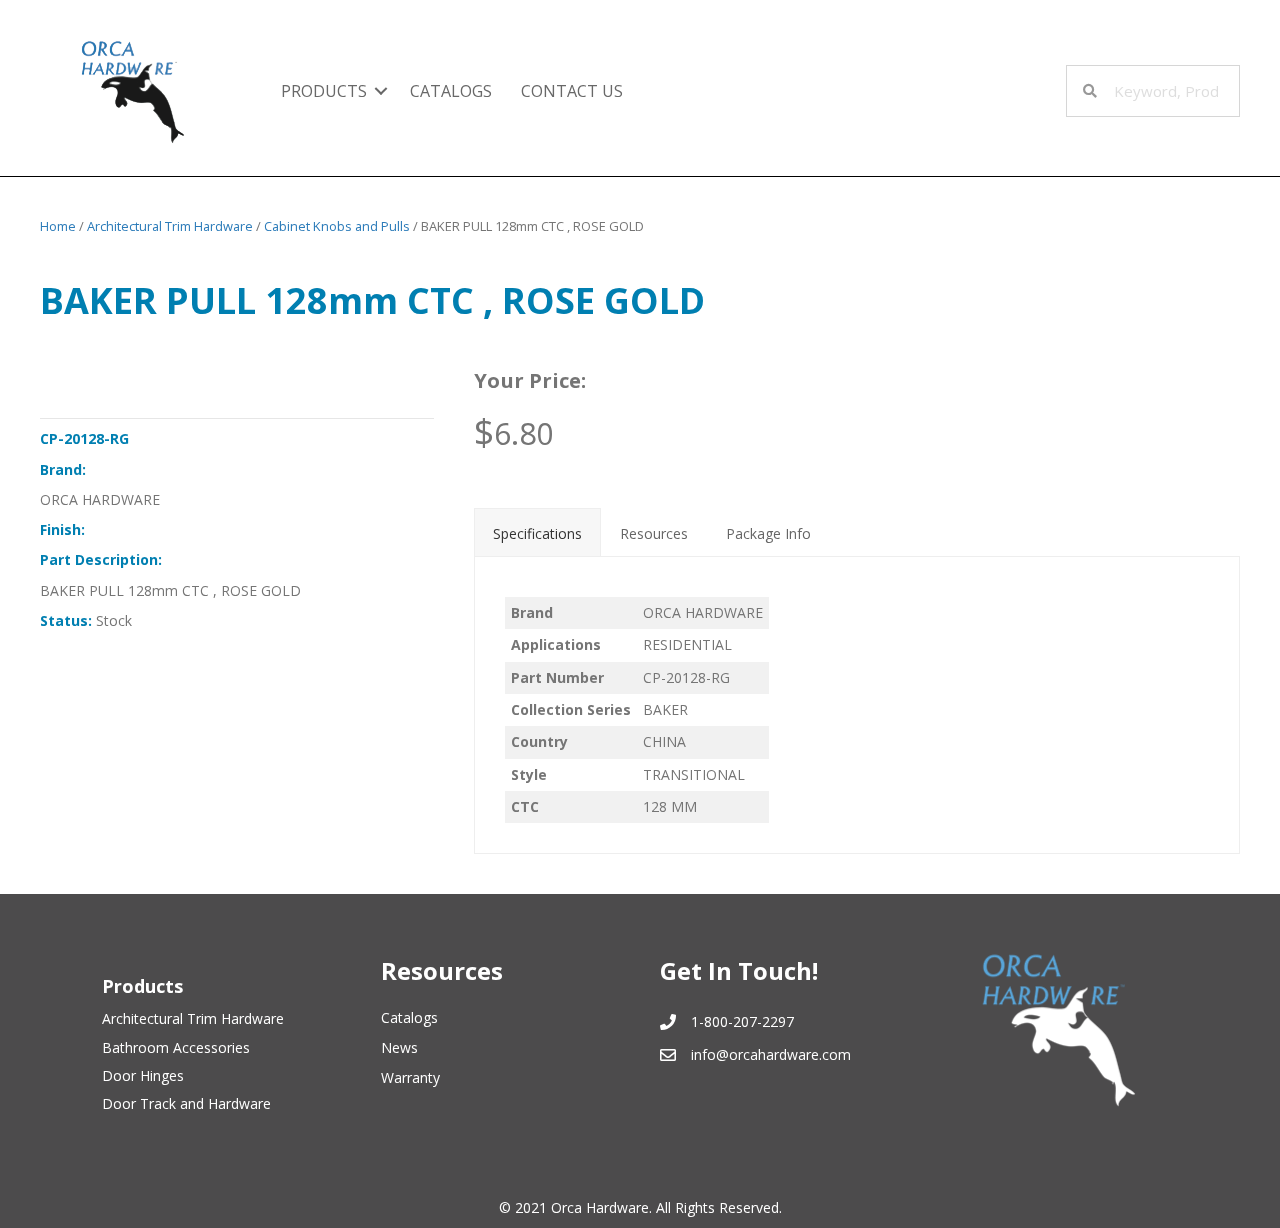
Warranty (410, 1077)
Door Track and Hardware (186, 1103)
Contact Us (572, 91)
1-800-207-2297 (742, 1021)
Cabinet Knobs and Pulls (337, 226)
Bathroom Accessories (176, 1047)
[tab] (537, 532)
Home (58, 226)
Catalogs (451, 91)
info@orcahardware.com (771, 1054)
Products (324, 91)
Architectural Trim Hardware (170, 226)
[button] (381, 91)
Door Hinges (143, 1075)
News (399, 1047)
